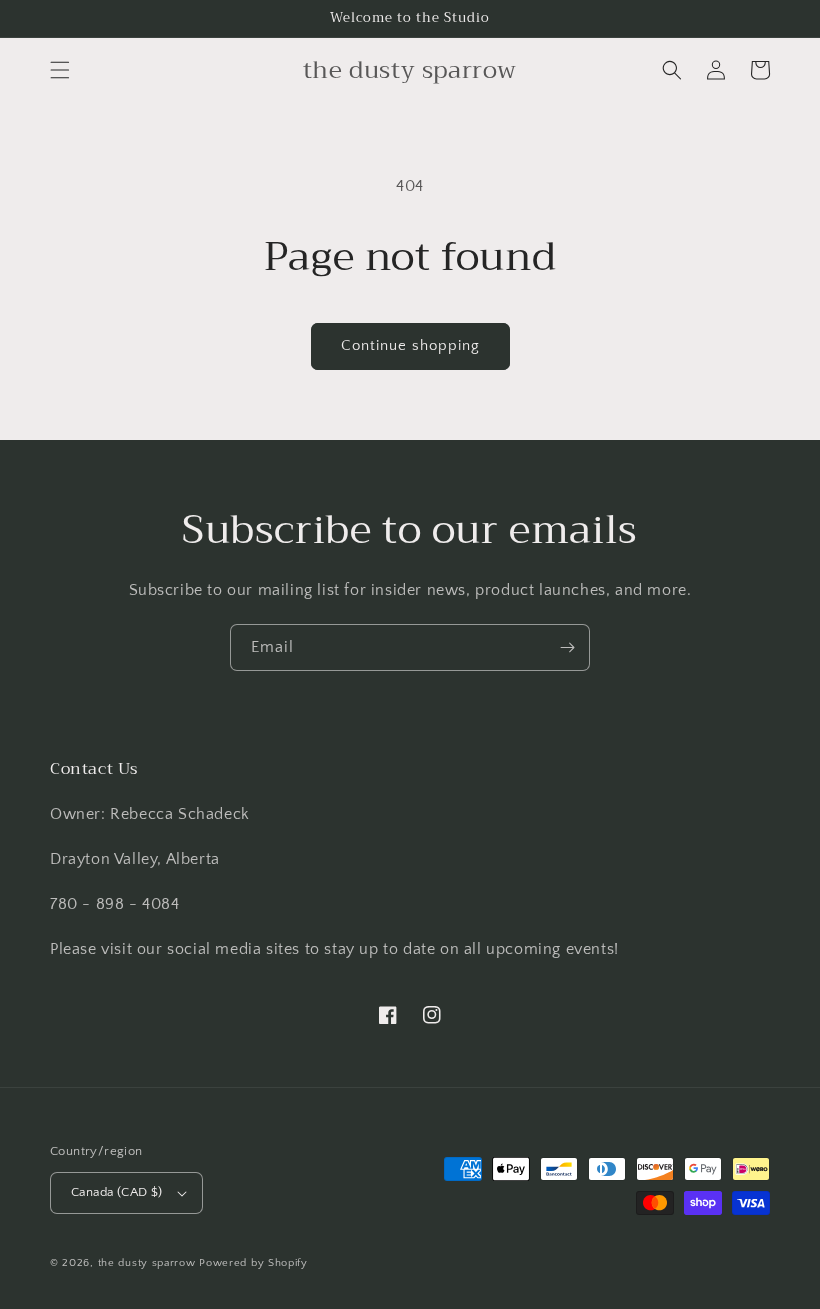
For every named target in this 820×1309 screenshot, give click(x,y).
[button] (60, 70)
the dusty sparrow (147, 1263)
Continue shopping (410, 345)
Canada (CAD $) (117, 1192)
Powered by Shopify (253, 1263)
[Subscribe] (567, 647)
